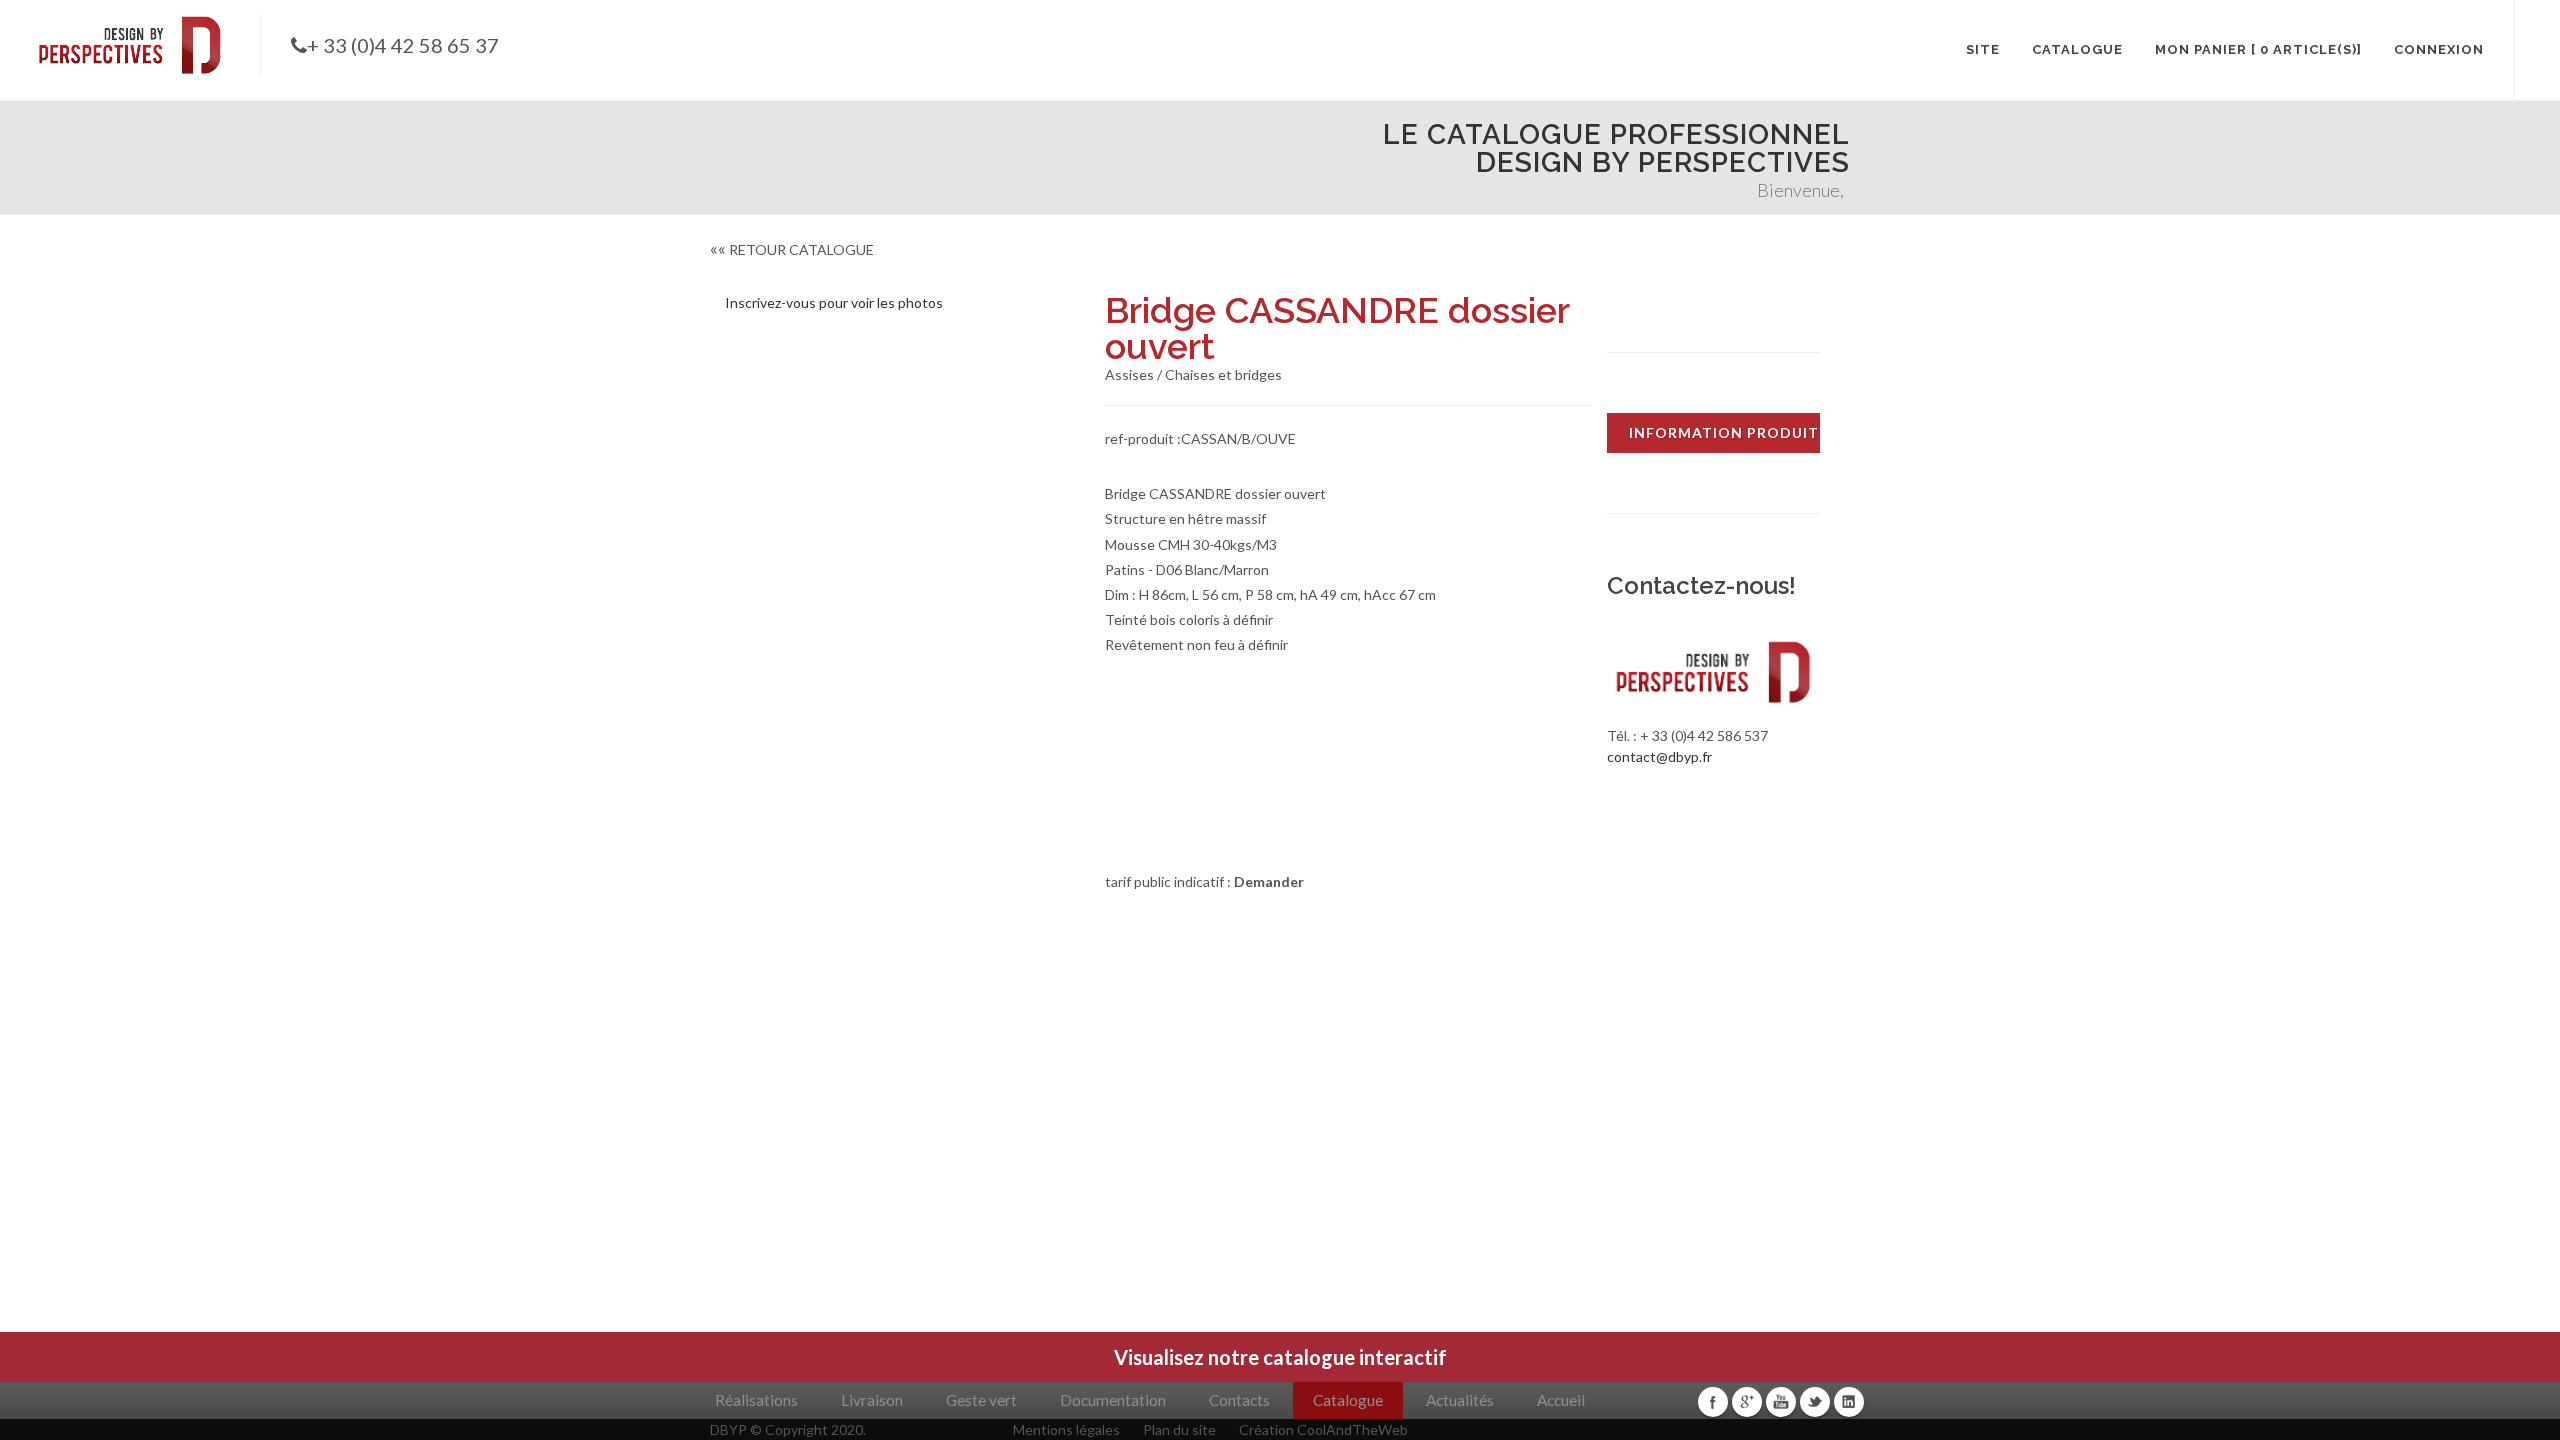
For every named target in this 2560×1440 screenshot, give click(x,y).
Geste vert (981, 1400)
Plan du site (1179, 1429)
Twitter (1815, 1402)
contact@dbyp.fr (1659, 756)
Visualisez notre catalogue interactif (1280, 1357)
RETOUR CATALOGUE (792, 249)
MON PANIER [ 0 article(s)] (2258, 49)
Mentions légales (1066, 1429)
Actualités (1460, 1400)
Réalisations (756, 1400)
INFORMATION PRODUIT (1724, 432)
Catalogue (1348, 1400)
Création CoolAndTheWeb (1323, 1429)
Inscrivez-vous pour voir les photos (834, 302)
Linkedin (1849, 1402)
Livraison (872, 1400)
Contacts (1239, 1400)
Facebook (1713, 1402)
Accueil (1561, 1400)
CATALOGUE (2077, 49)
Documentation (1113, 1400)
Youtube (1781, 1402)
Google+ (1747, 1402)
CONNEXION (2439, 49)
